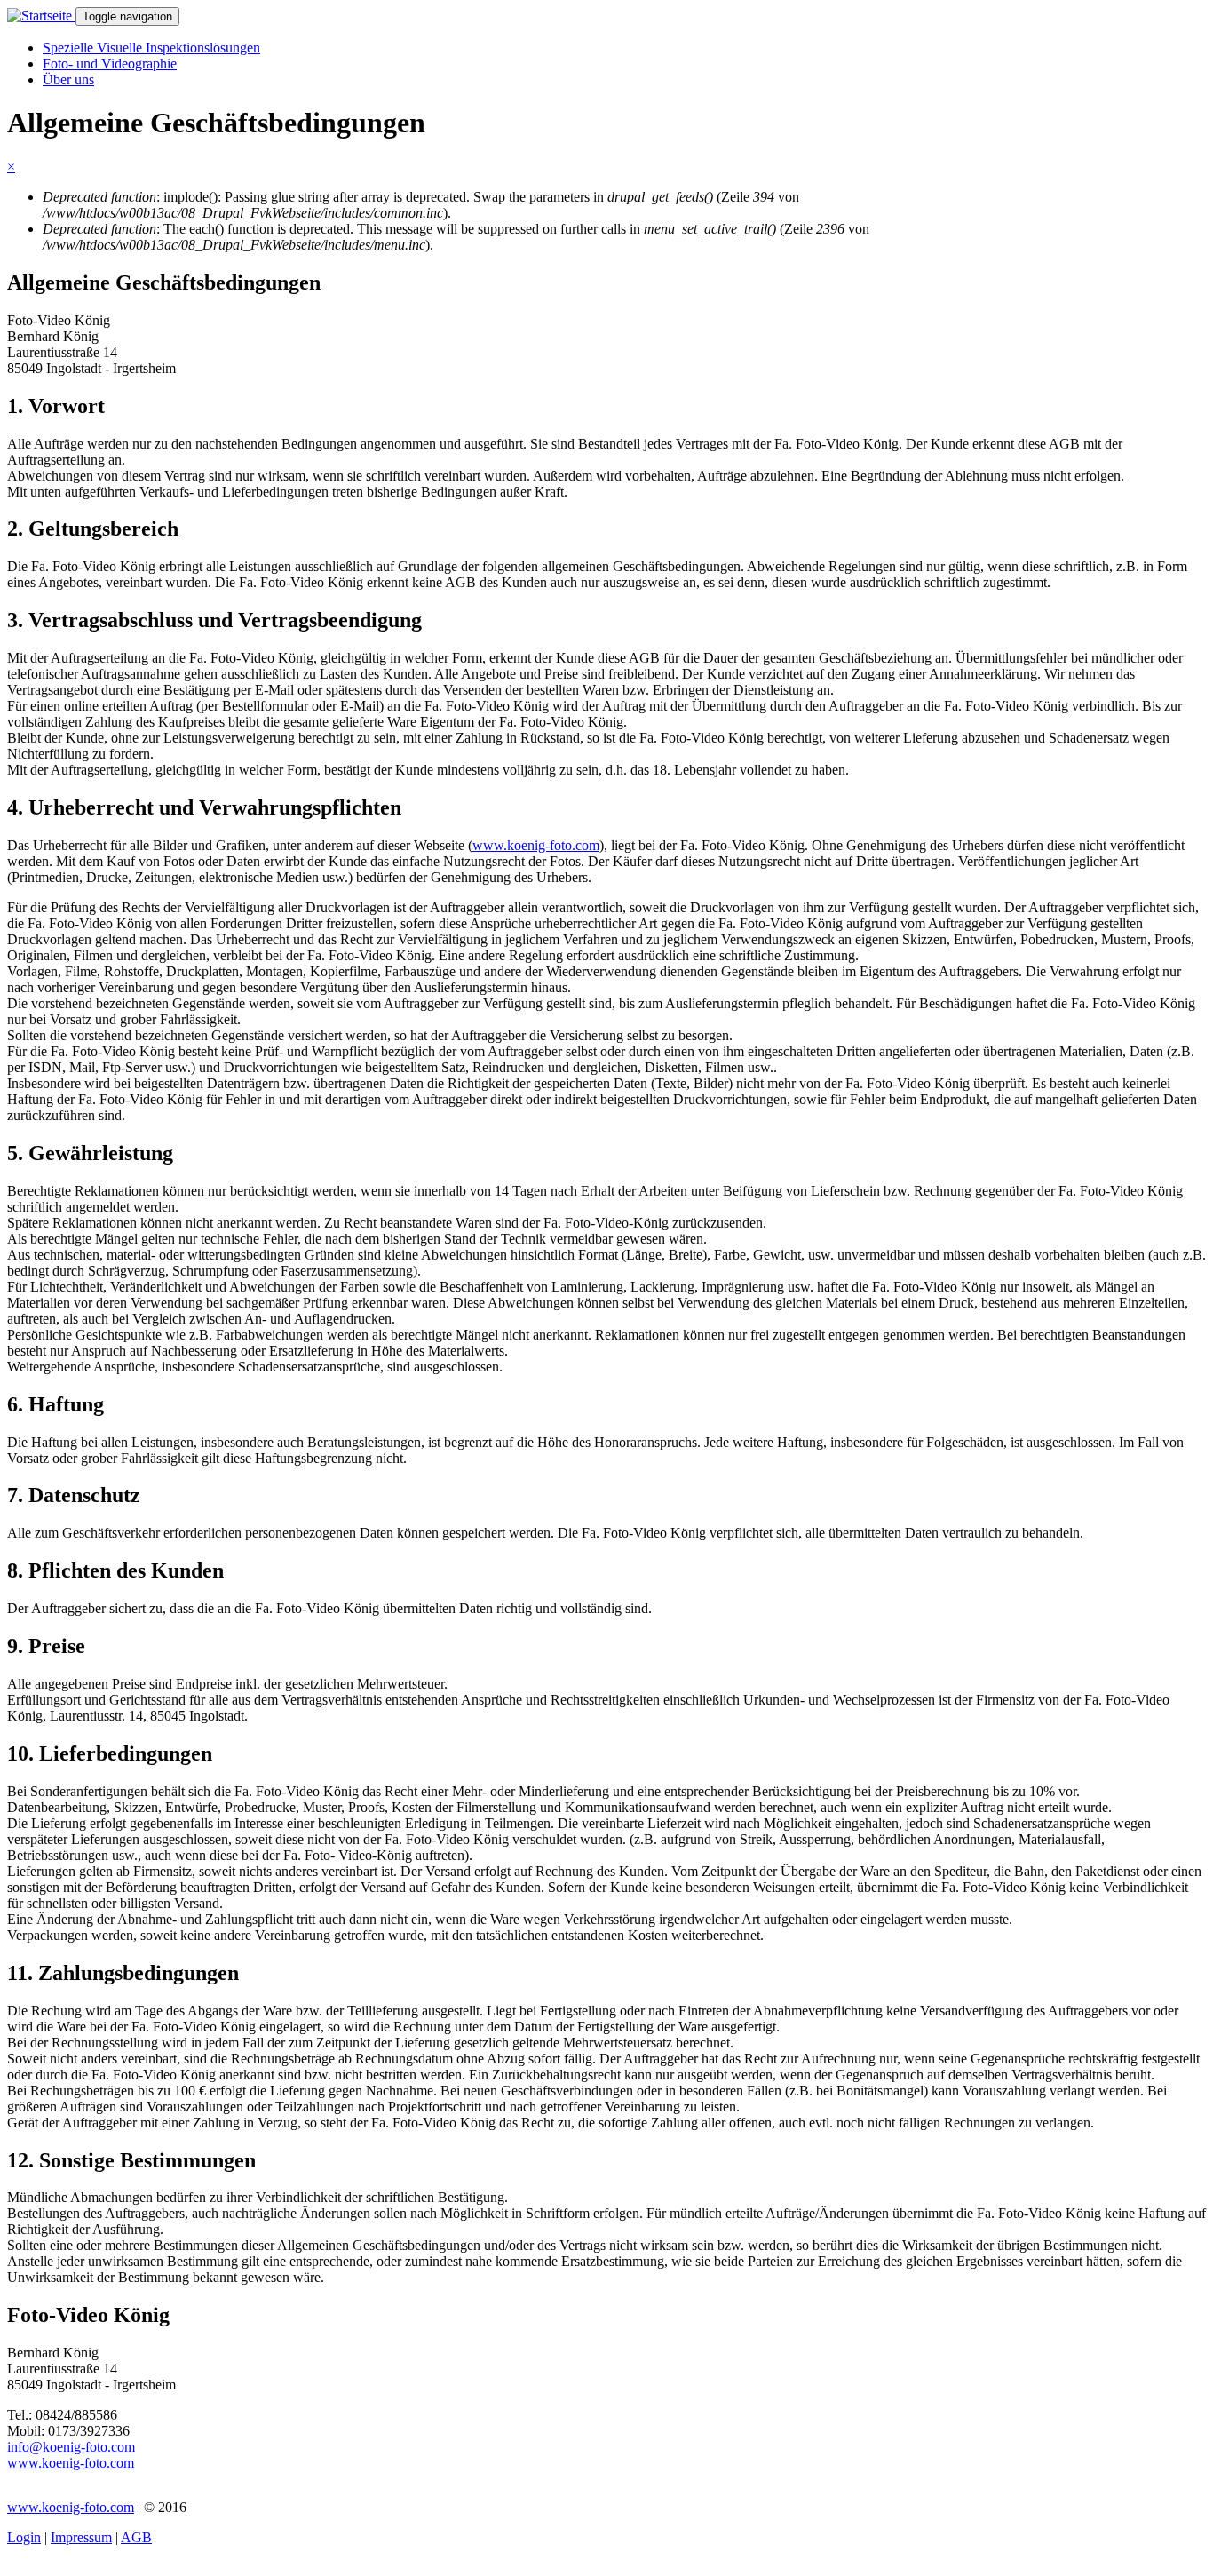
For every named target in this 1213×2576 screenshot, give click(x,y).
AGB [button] (136, 2537)
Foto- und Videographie (110, 64)
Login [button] (24, 2537)
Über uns (68, 80)
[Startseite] (41, 16)
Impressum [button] (81, 2537)
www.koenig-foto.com (536, 845)
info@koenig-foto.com (71, 2447)
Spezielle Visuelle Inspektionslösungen (151, 48)
